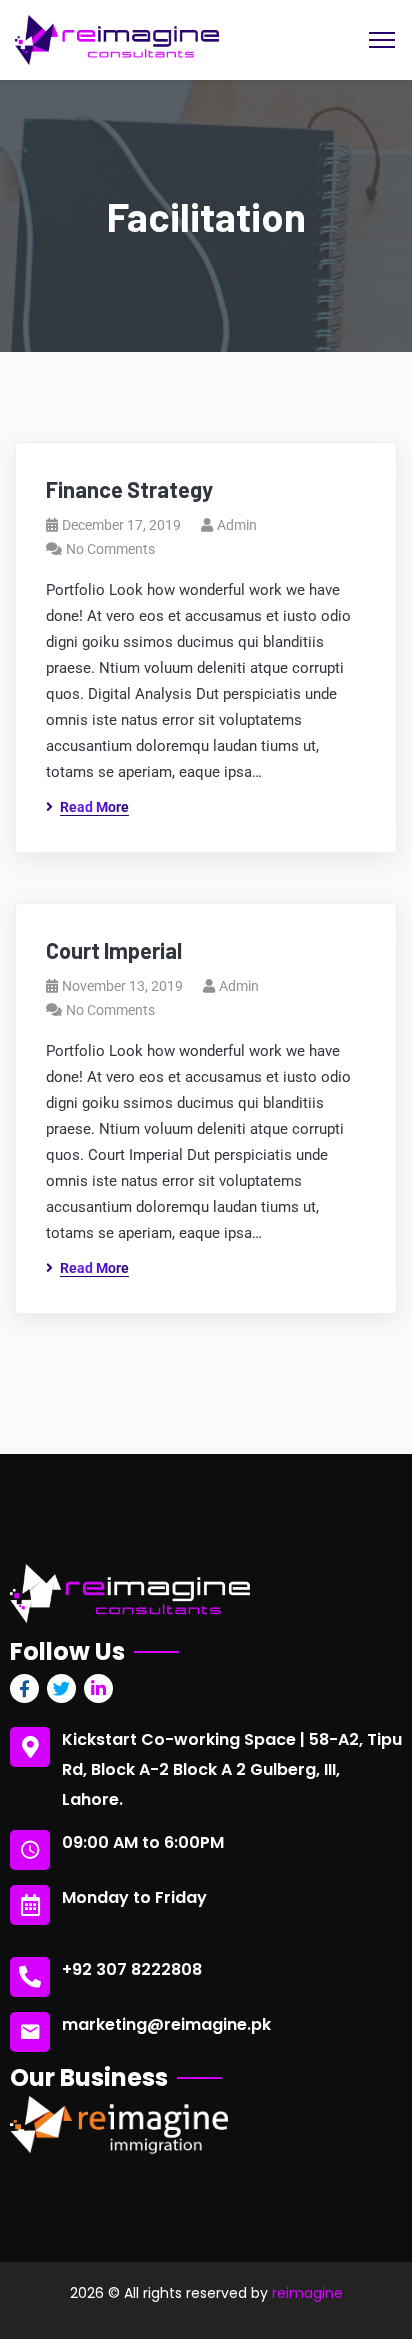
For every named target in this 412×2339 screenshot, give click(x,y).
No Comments (110, 549)
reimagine (307, 2293)
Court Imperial (114, 950)
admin (237, 525)
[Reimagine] (117, 38)
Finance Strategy (129, 489)
